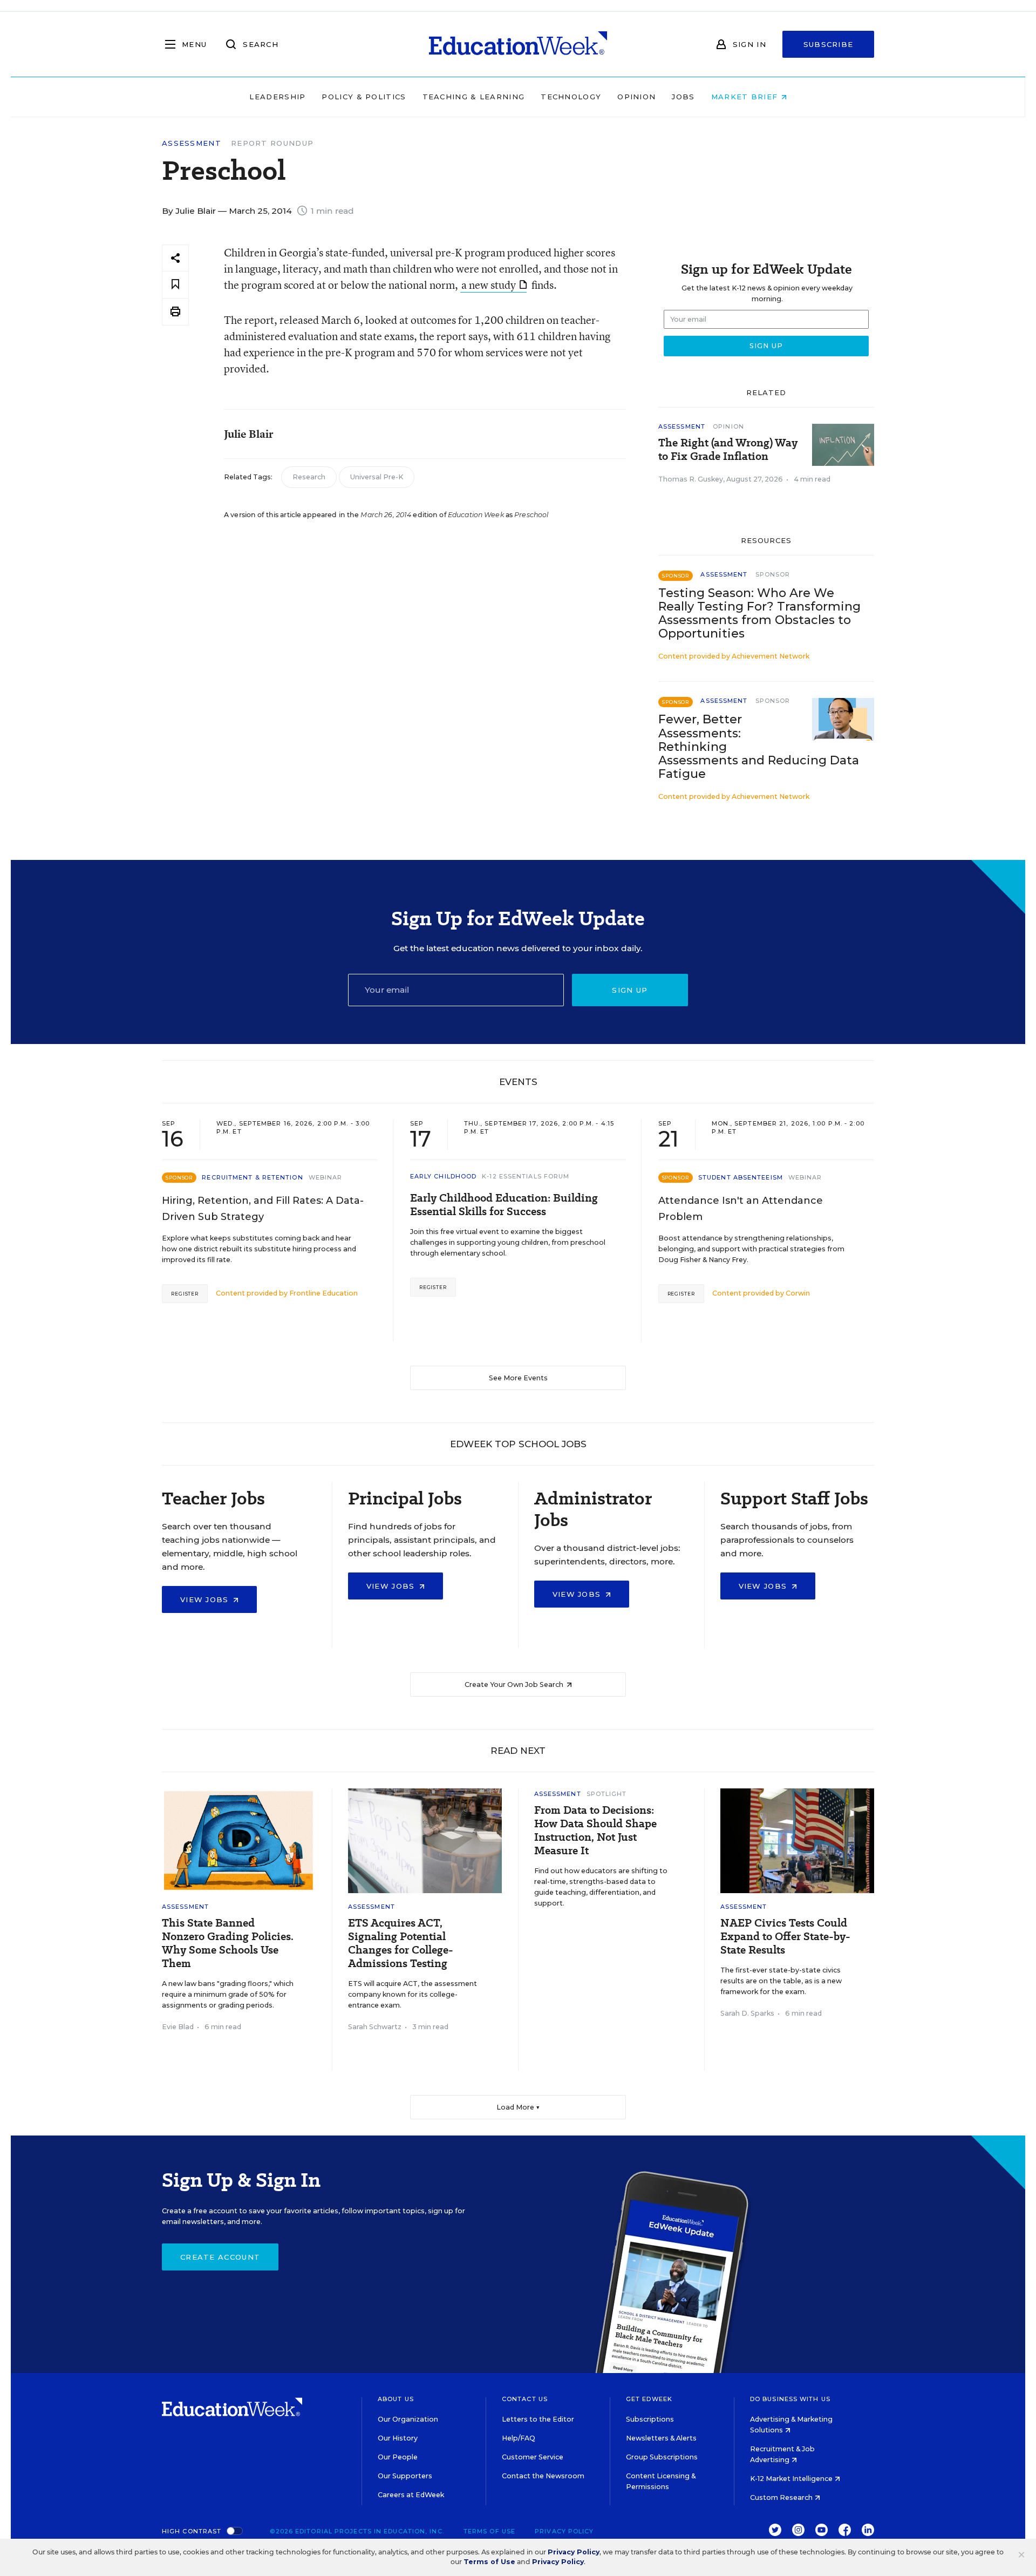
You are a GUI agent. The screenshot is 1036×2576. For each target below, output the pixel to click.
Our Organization (408, 2419)
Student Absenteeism (741, 1177)
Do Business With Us (790, 2399)
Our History (398, 2438)
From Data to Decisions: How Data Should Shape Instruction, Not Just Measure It (595, 1831)
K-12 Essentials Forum (526, 1176)
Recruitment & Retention (252, 1177)
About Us (396, 2399)
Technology (571, 97)
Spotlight (607, 1794)
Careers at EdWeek (411, 2495)
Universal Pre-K (377, 477)
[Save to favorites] (175, 285)
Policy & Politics (364, 97)
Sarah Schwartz (375, 2027)
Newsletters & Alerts (661, 2438)
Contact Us (525, 2399)
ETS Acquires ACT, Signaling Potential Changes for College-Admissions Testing (401, 1943)
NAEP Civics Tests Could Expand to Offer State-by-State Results (785, 1937)
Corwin (798, 1293)
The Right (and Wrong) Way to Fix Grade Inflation (728, 450)
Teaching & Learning (474, 97)
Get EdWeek (649, 2399)
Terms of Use (489, 2531)
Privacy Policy (564, 2531)
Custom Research (782, 2497)
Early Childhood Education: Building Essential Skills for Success (504, 1205)
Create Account (220, 2257)
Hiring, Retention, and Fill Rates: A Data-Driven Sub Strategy (263, 1209)
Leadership (277, 97)
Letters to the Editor (538, 2419)
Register (185, 1294)
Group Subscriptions (662, 2457)
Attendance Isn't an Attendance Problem (741, 1209)
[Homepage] (518, 44)
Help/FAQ (519, 2438)
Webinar (326, 1177)
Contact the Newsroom (543, 2476)
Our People (398, 2457)
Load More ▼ (518, 2107)
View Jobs (206, 1599)
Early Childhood (444, 1176)
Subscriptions (650, 2419)
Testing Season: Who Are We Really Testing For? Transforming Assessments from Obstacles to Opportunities (759, 613)
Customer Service (533, 2457)
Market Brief (746, 97)
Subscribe (829, 44)
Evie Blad (178, 2027)
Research (309, 477)
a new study (489, 285)
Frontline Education (323, 1293)
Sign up (630, 990)
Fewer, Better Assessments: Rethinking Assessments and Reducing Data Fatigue (759, 746)
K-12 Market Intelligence (792, 2479)
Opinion (636, 97)
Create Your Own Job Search (515, 1684)
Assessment (192, 143)
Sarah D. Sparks (747, 2013)
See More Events (518, 1378)
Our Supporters (405, 2476)
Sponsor (773, 574)
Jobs (683, 97)
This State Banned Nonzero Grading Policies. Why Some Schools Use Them (228, 1943)
